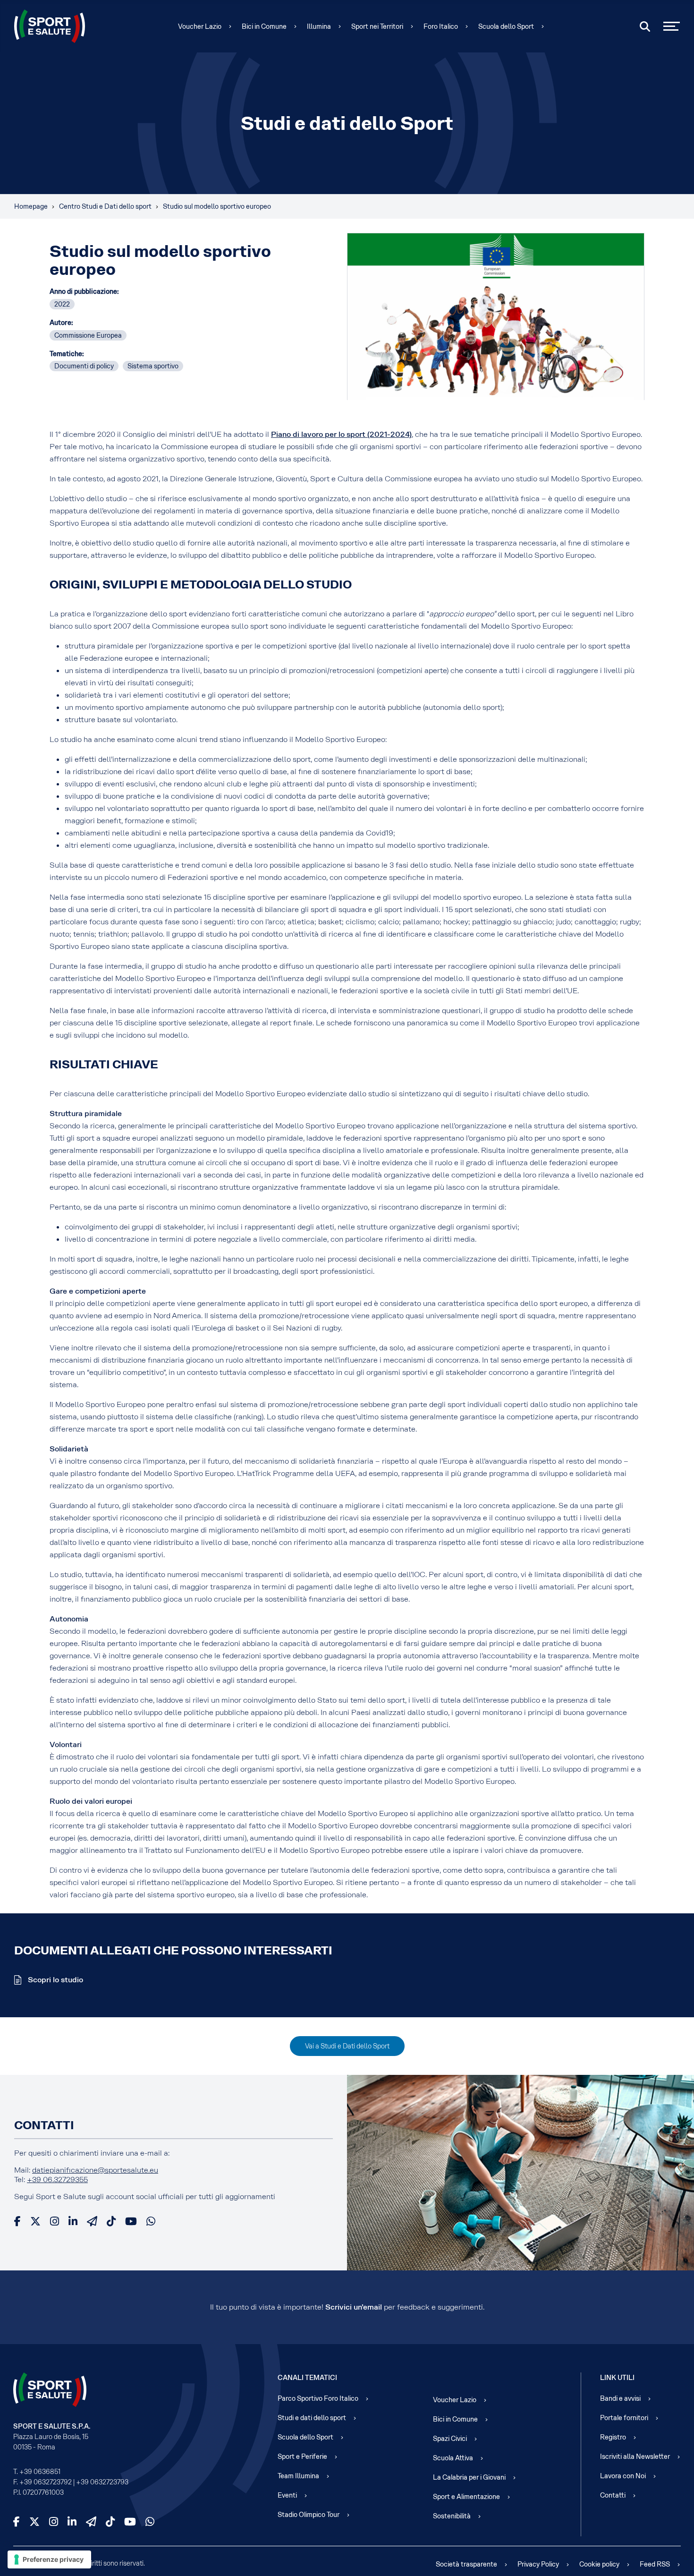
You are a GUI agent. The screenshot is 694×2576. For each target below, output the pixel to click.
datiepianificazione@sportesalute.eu (95, 2170)
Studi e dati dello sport (312, 2418)
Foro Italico (441, 26)
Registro (613, 2437)
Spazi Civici (450, 2439)
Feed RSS (655, 2564)
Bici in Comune (264, 26)
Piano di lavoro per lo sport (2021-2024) (341, 434)
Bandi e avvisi (620, 2398)
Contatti (613, 2495)
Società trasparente (466, 2564)
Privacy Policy (538, 2564)
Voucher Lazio (200, 26)
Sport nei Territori (377, 26)
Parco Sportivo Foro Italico (318, 2398)
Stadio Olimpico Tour (309, 2515)
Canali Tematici (307, 2378)
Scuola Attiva (453, 2458)
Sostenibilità (452, 2516)
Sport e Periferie (302, 2457)
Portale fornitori (624, 2418)
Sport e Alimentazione (466, 2497)
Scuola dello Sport (506, 26)
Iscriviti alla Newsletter (635, 2457)
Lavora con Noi (623, 2476)
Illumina (319, 26)
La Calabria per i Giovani (469, 2477)
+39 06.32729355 (57, 2179)
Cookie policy (599, 2564)
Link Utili (617, 2378)
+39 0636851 (40, 2472)
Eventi (287, 2495)
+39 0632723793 (102, 2482)
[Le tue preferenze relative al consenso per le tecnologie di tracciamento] (49, 2559)
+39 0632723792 (46, 2482)
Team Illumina (298, 2476)
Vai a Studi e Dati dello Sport (347, 2046)
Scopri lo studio (55, 1980)
